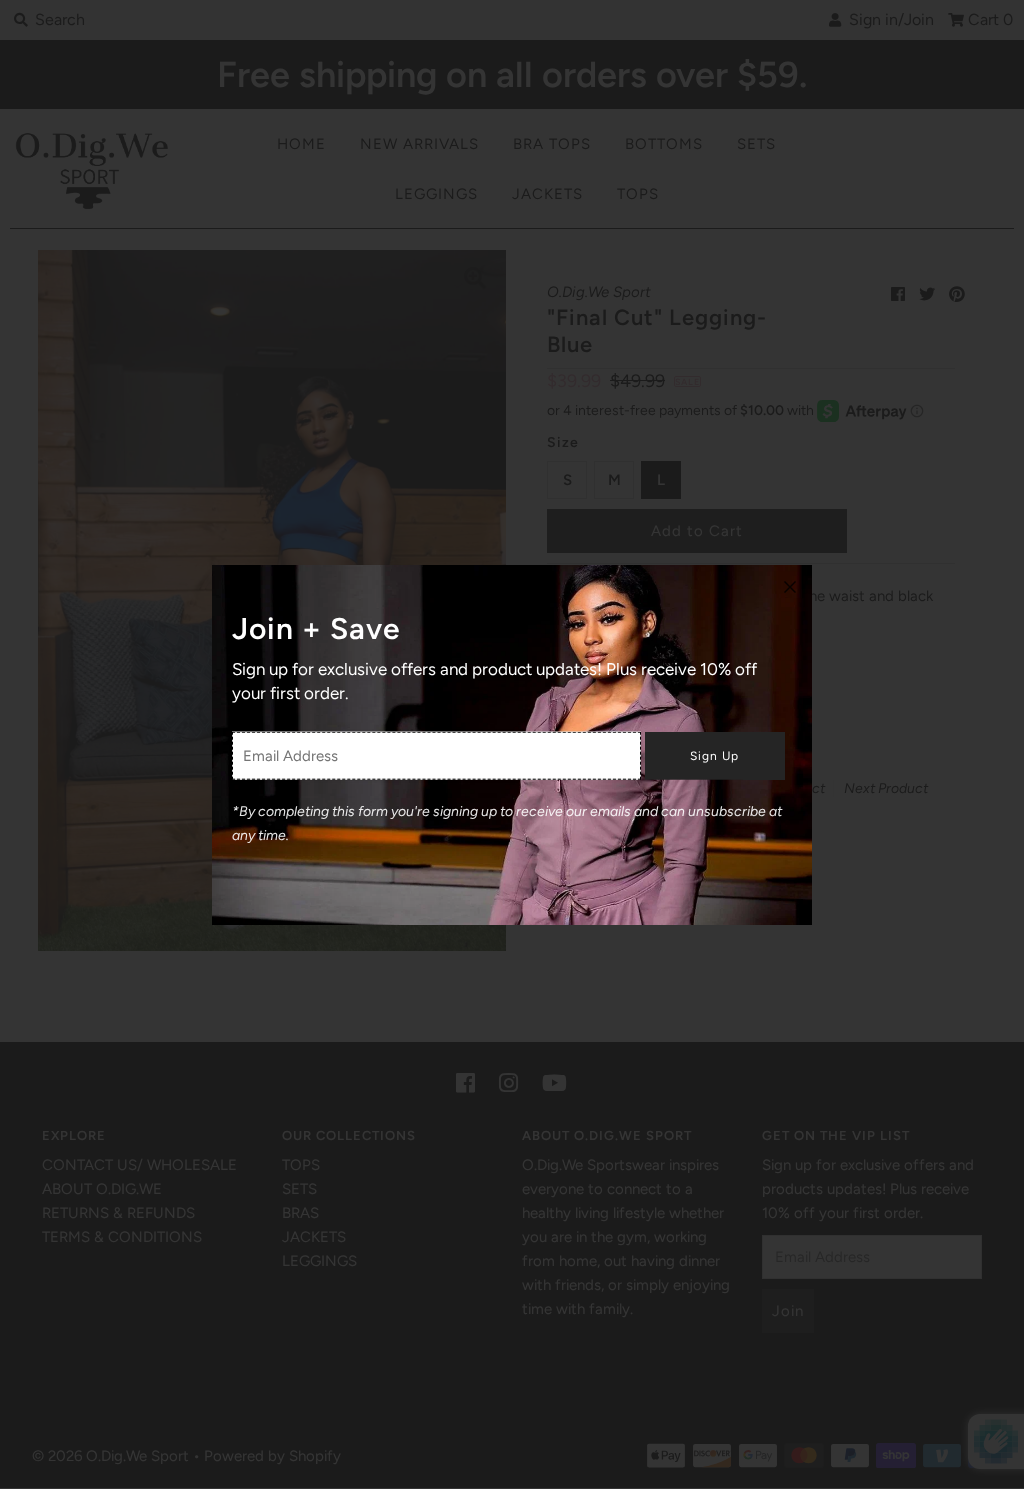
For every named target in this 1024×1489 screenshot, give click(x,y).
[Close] (790, 587)
